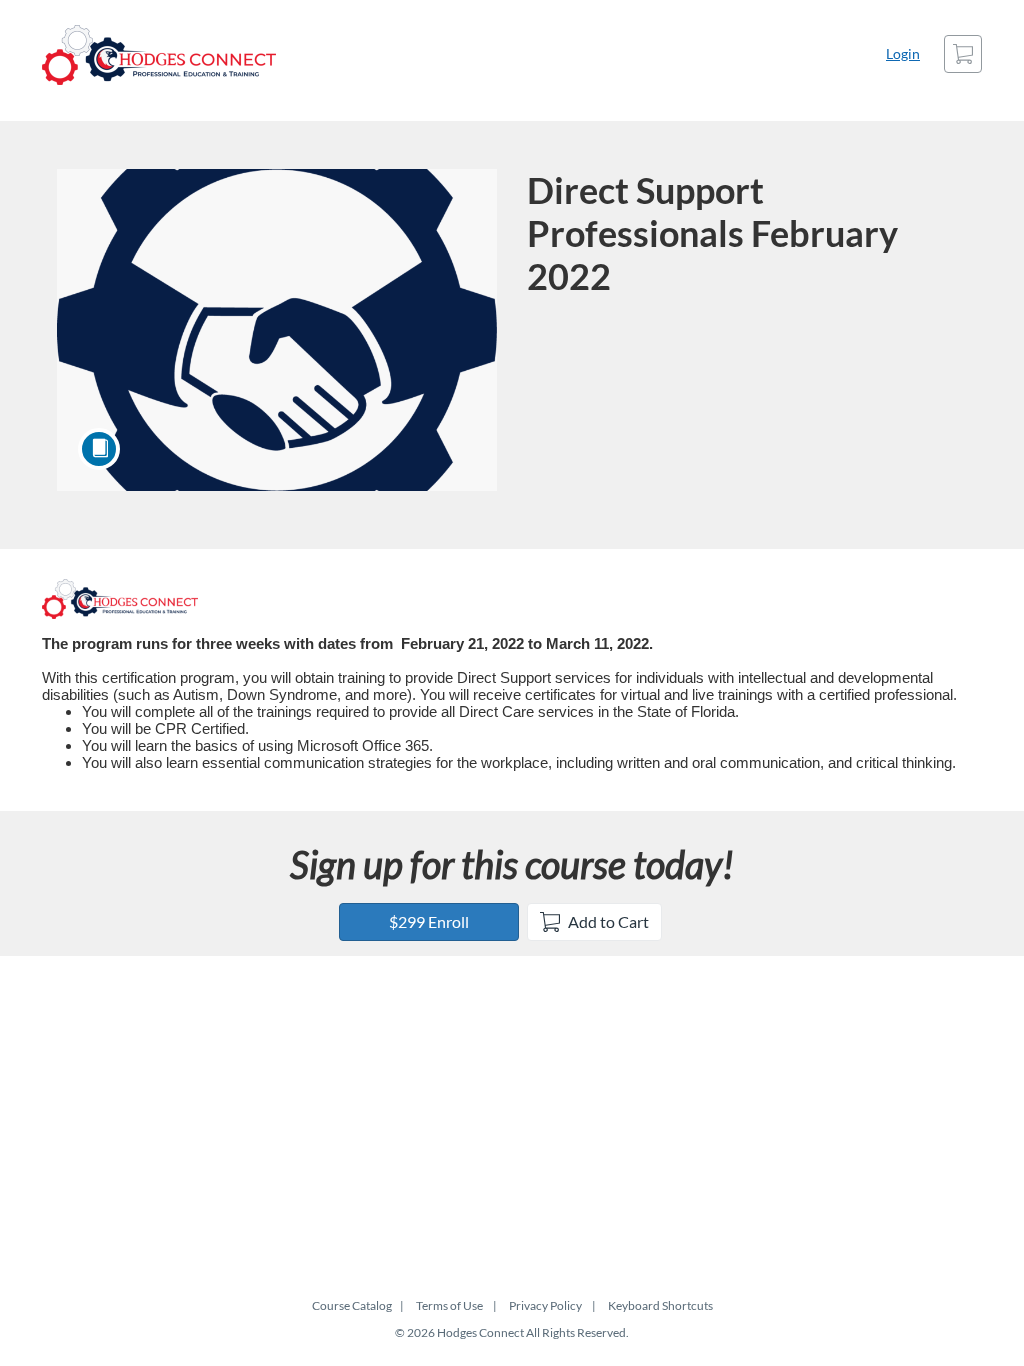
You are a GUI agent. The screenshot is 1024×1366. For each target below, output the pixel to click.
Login (903, 53)
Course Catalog (352, 1305)
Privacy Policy (545, 1305)
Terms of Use (449, 1305)
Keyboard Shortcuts (660, 1305)
